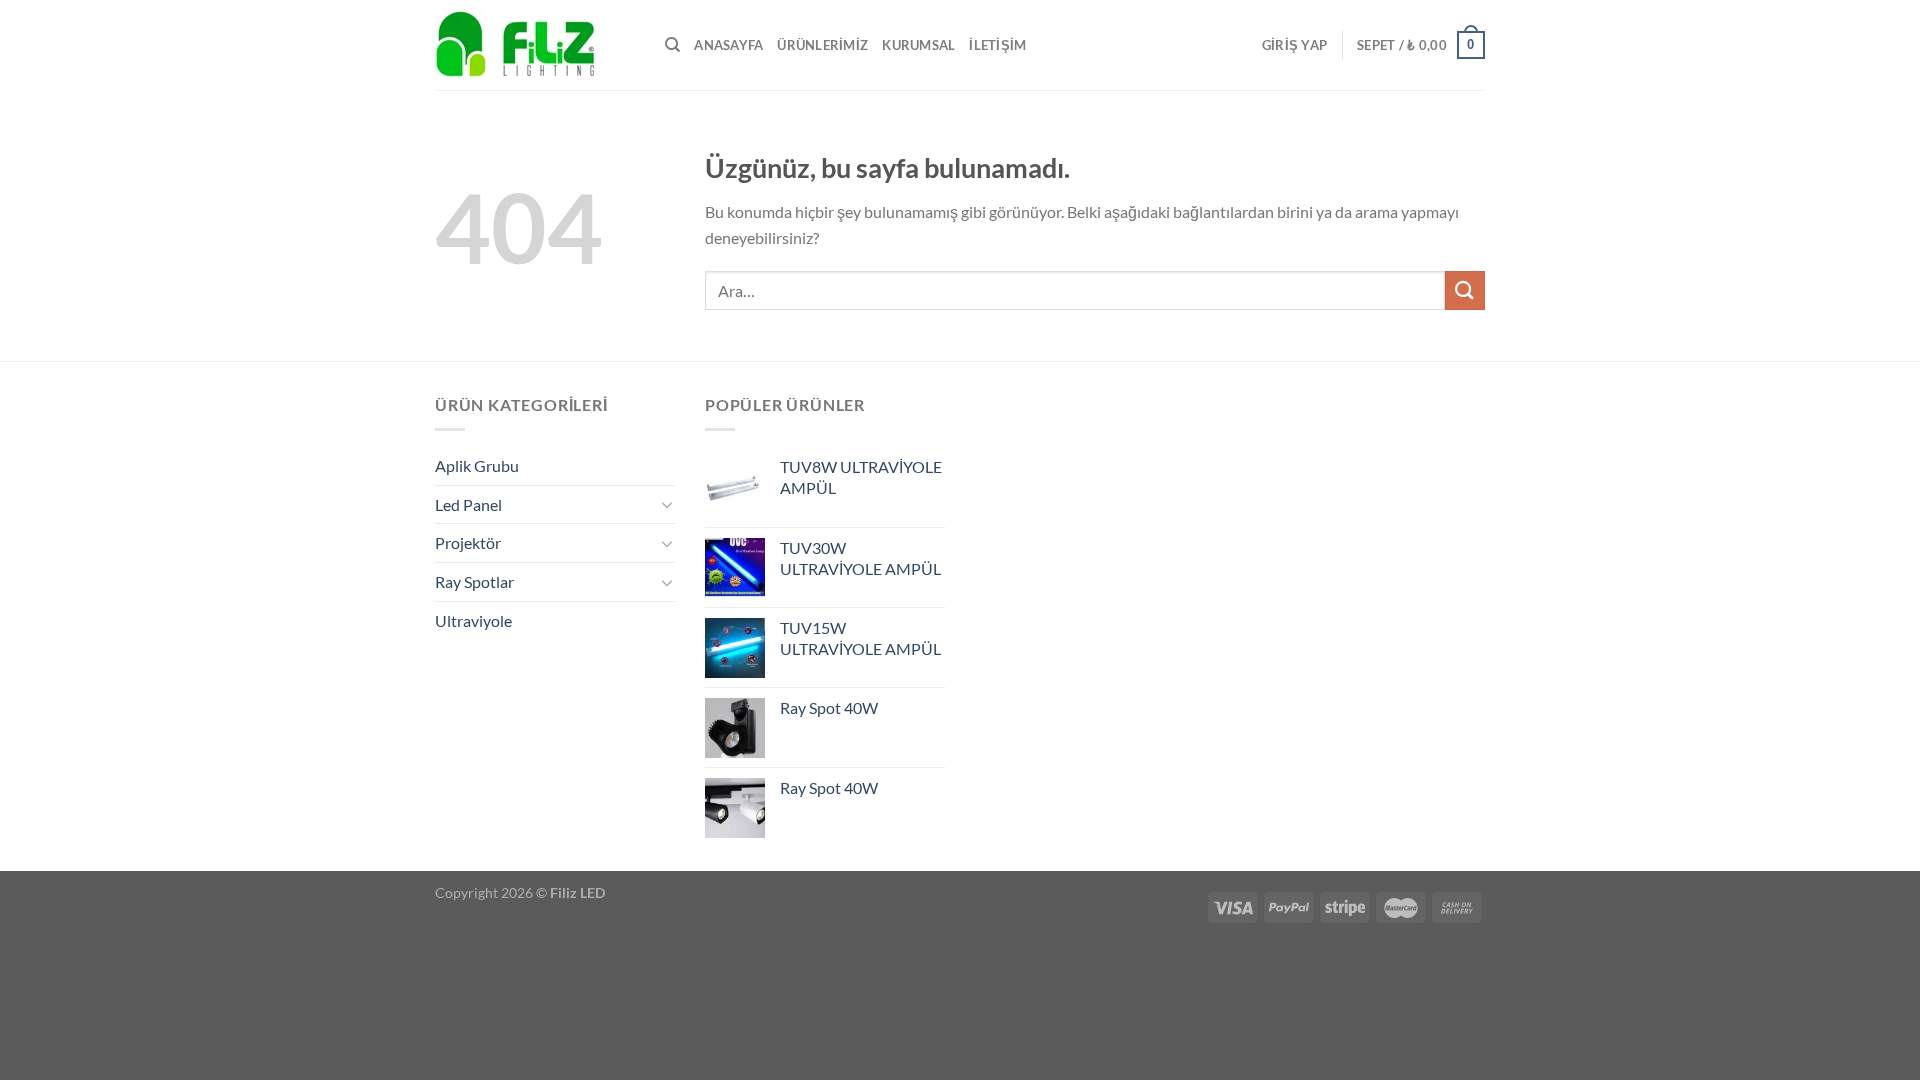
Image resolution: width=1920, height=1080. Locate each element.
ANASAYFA (728, 45)
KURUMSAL (918, 45)
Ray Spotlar (474, 581)
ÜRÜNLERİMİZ (822, 45)
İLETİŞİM (997, 45)
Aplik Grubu (477, 465)
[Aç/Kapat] (667, 504)
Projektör (468, 542)
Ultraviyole (473, 620)
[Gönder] (1465, 290)
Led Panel (468, 504)
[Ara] (672, 45)
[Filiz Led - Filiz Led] (535, 45)
